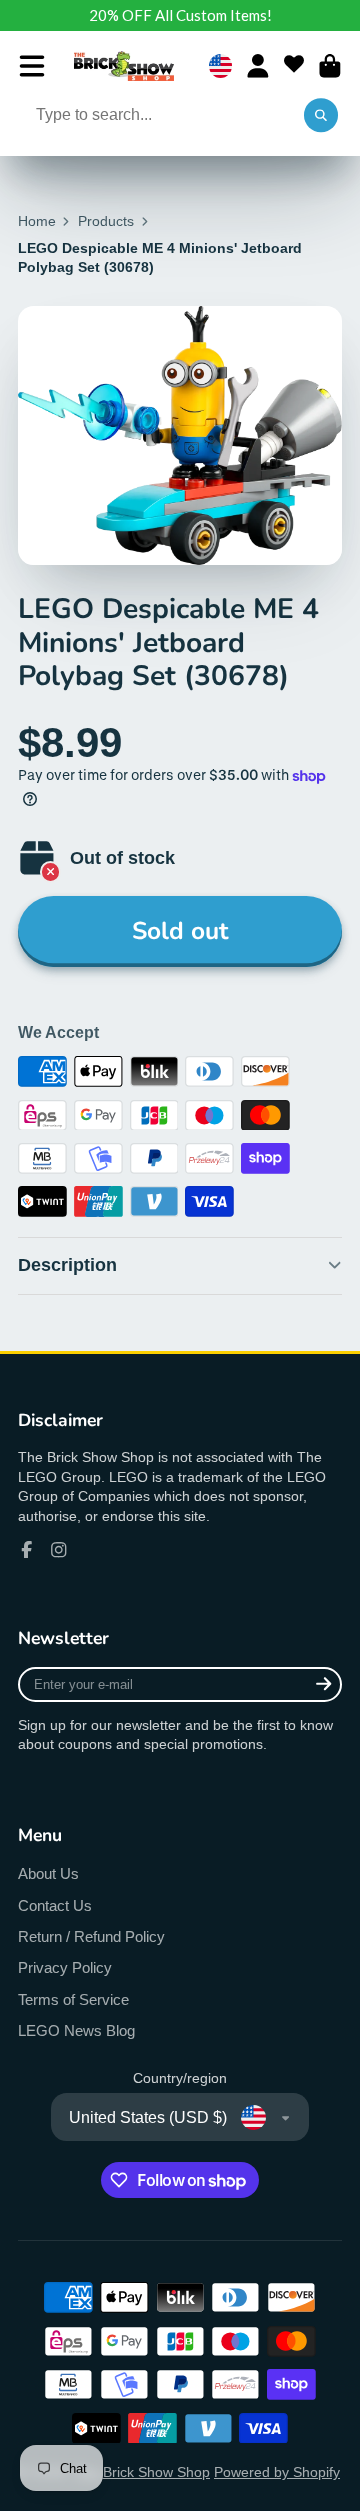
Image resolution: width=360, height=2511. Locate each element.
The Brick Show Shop (142, 2472)
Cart (330, 66)
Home (37, 221)
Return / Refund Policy (91, 1936)
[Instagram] (59, 1550)
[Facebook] (27, 1550)
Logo (124, 66)
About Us (48, 1873)
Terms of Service (73, 1999)
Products (106, 221)
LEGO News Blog (76, 2030)
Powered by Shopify (277, 2472)
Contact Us (55, 1905)
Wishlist (294, 66)
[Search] (321, 116)
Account (258, 66)
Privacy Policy (65, 1967)
